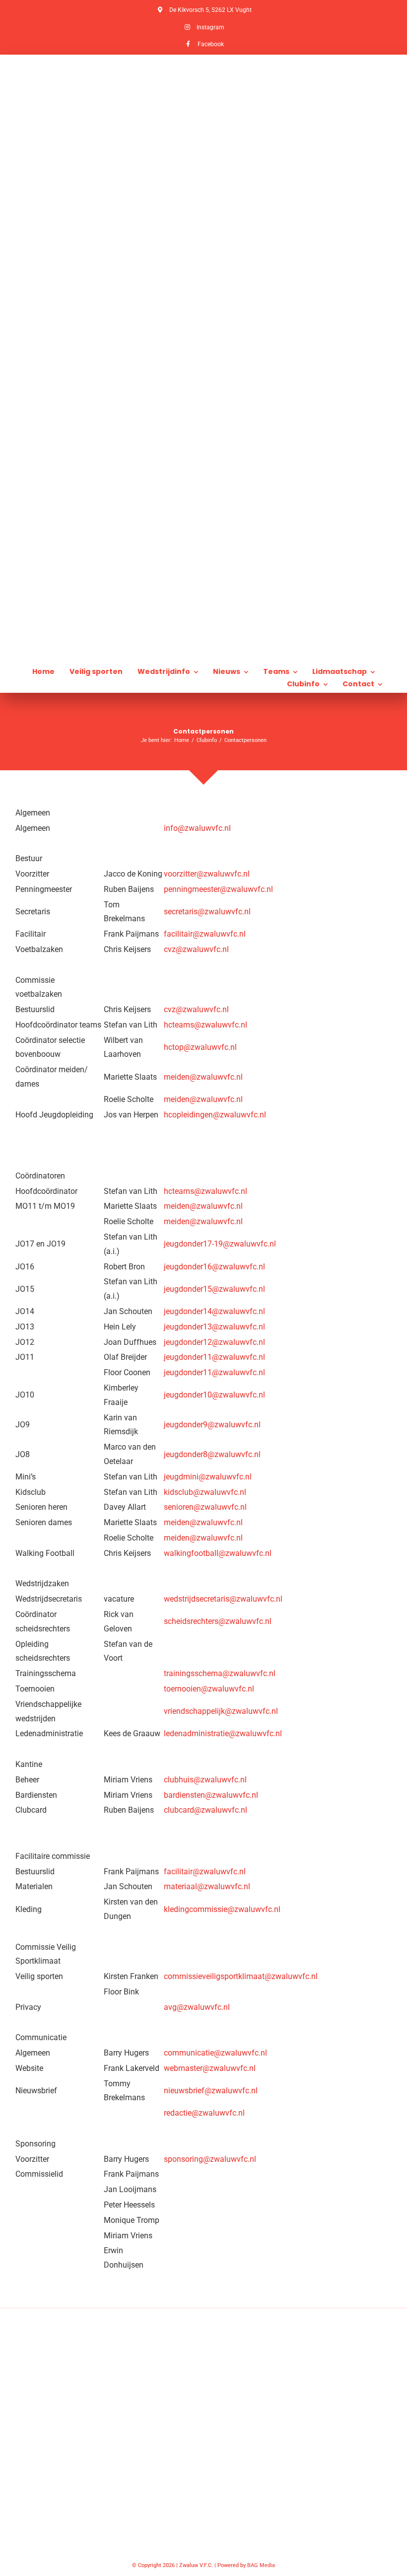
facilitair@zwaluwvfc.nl (205, 934)
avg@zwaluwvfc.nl (197, 2007)
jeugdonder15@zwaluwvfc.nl (214, 1289)
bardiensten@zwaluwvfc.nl (211, 1795)
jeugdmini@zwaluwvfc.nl (208, 1477)
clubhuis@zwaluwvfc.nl (205, 1780)
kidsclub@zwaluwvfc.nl (205, 1492)
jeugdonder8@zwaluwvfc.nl (212, 1454)
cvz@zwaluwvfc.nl (196, 949)
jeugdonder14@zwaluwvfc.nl (214, 1311)
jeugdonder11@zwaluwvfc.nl (214, 1357)
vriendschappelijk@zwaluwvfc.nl (221, 1711)
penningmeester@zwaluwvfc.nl (218, 889)
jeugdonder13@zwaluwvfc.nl (214, 1327)
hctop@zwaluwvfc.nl (200, 1047)
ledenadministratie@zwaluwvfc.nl (223, 1733)
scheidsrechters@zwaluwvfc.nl (218, 1621)
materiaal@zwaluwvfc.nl (207, 1886)
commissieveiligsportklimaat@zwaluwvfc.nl (241, 1976)
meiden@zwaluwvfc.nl (203, 1077)
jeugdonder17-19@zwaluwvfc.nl (220, 1244)
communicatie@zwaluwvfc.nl (215, 2053)
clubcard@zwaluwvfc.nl (205, 1810)
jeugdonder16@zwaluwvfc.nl (214, 1267)
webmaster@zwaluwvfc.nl (210, 2068)
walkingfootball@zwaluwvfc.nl (218, 1553)
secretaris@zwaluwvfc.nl (207, 912)
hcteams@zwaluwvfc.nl (205, 1025)
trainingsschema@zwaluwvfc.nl (220, 1673)
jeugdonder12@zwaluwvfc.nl (214, 1342)
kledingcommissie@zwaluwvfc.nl (222, 1909)
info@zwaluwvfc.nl (197, 828)
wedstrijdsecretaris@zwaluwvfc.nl (223, 1599)
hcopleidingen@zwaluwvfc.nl (215, 1115)
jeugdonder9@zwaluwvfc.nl (212, 1425)
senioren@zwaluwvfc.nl (205, 1507)
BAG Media (261, 2565)
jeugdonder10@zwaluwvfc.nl (214, 1395)
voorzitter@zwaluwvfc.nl (207, 874)
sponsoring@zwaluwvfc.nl (210, 2159)
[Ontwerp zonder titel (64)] (203, 195)
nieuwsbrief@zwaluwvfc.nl (211, 2091)
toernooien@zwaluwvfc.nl (209, 1689)
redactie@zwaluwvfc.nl (204, 2113)
